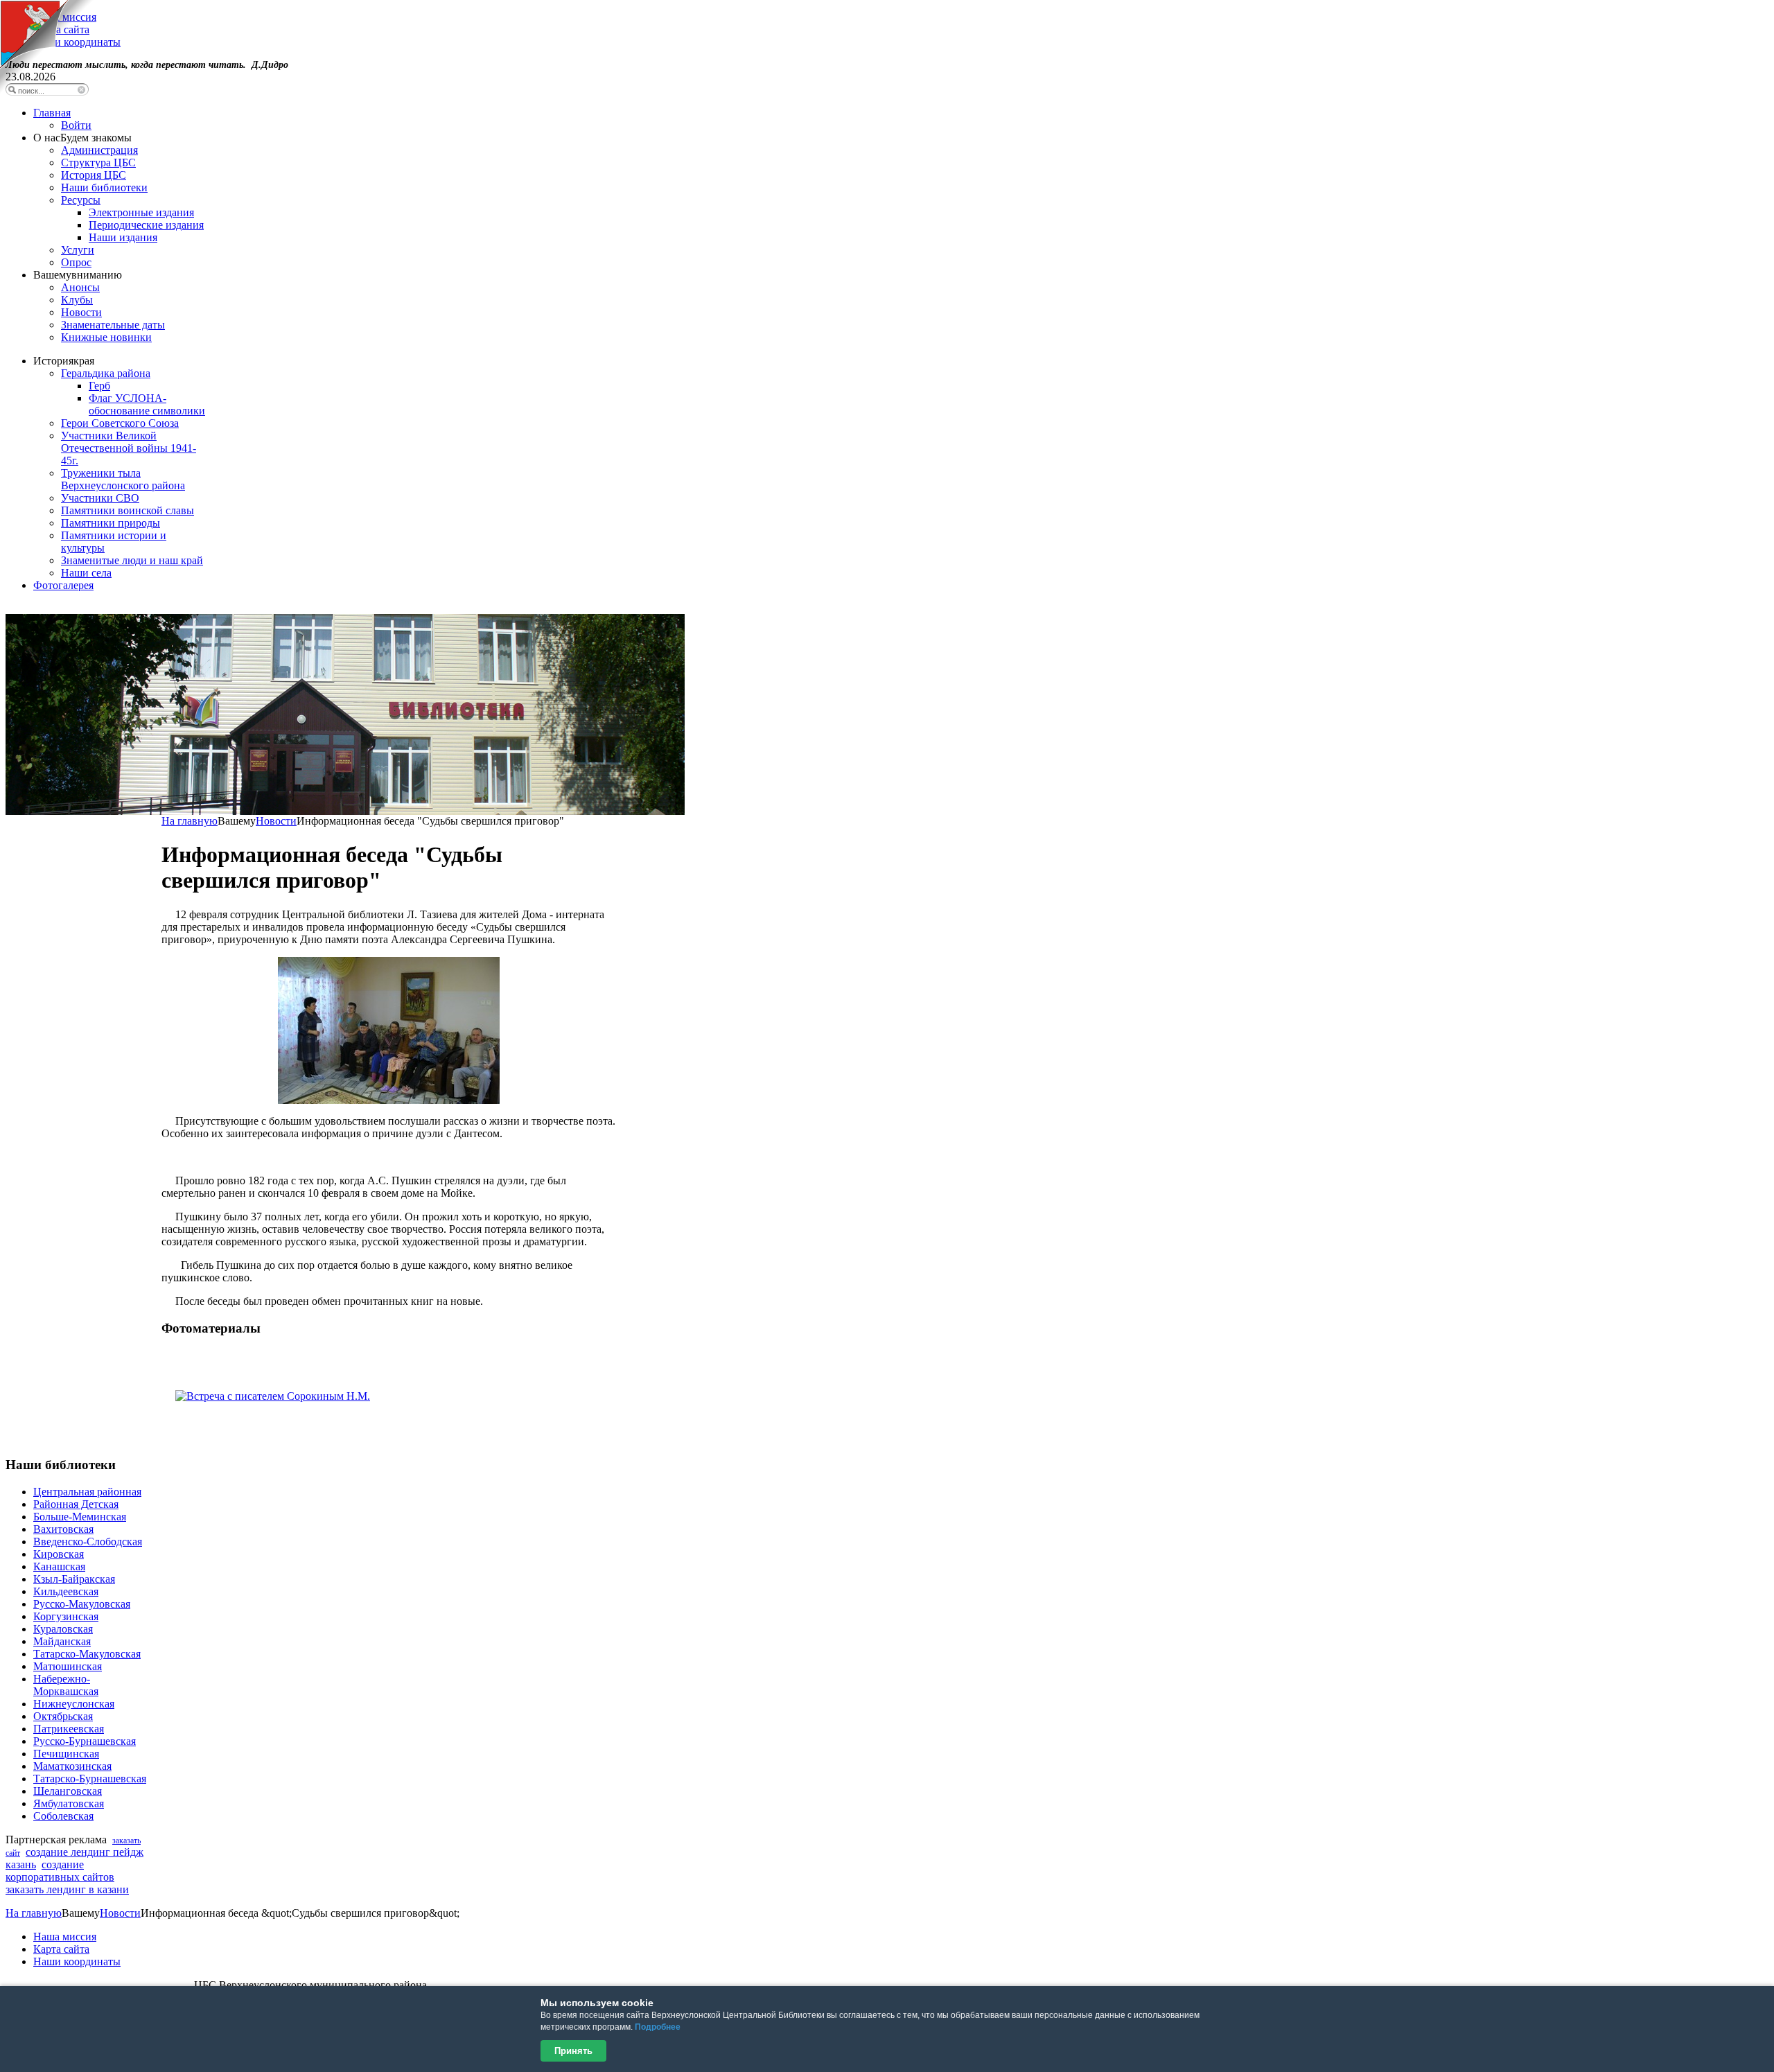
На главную (190, 821)
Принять (573, 2051)
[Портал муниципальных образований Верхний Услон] (47, 90)
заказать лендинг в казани (67, 1889)
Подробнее (658, 2027)
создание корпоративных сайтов (60, 1871)
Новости (276, 821)
